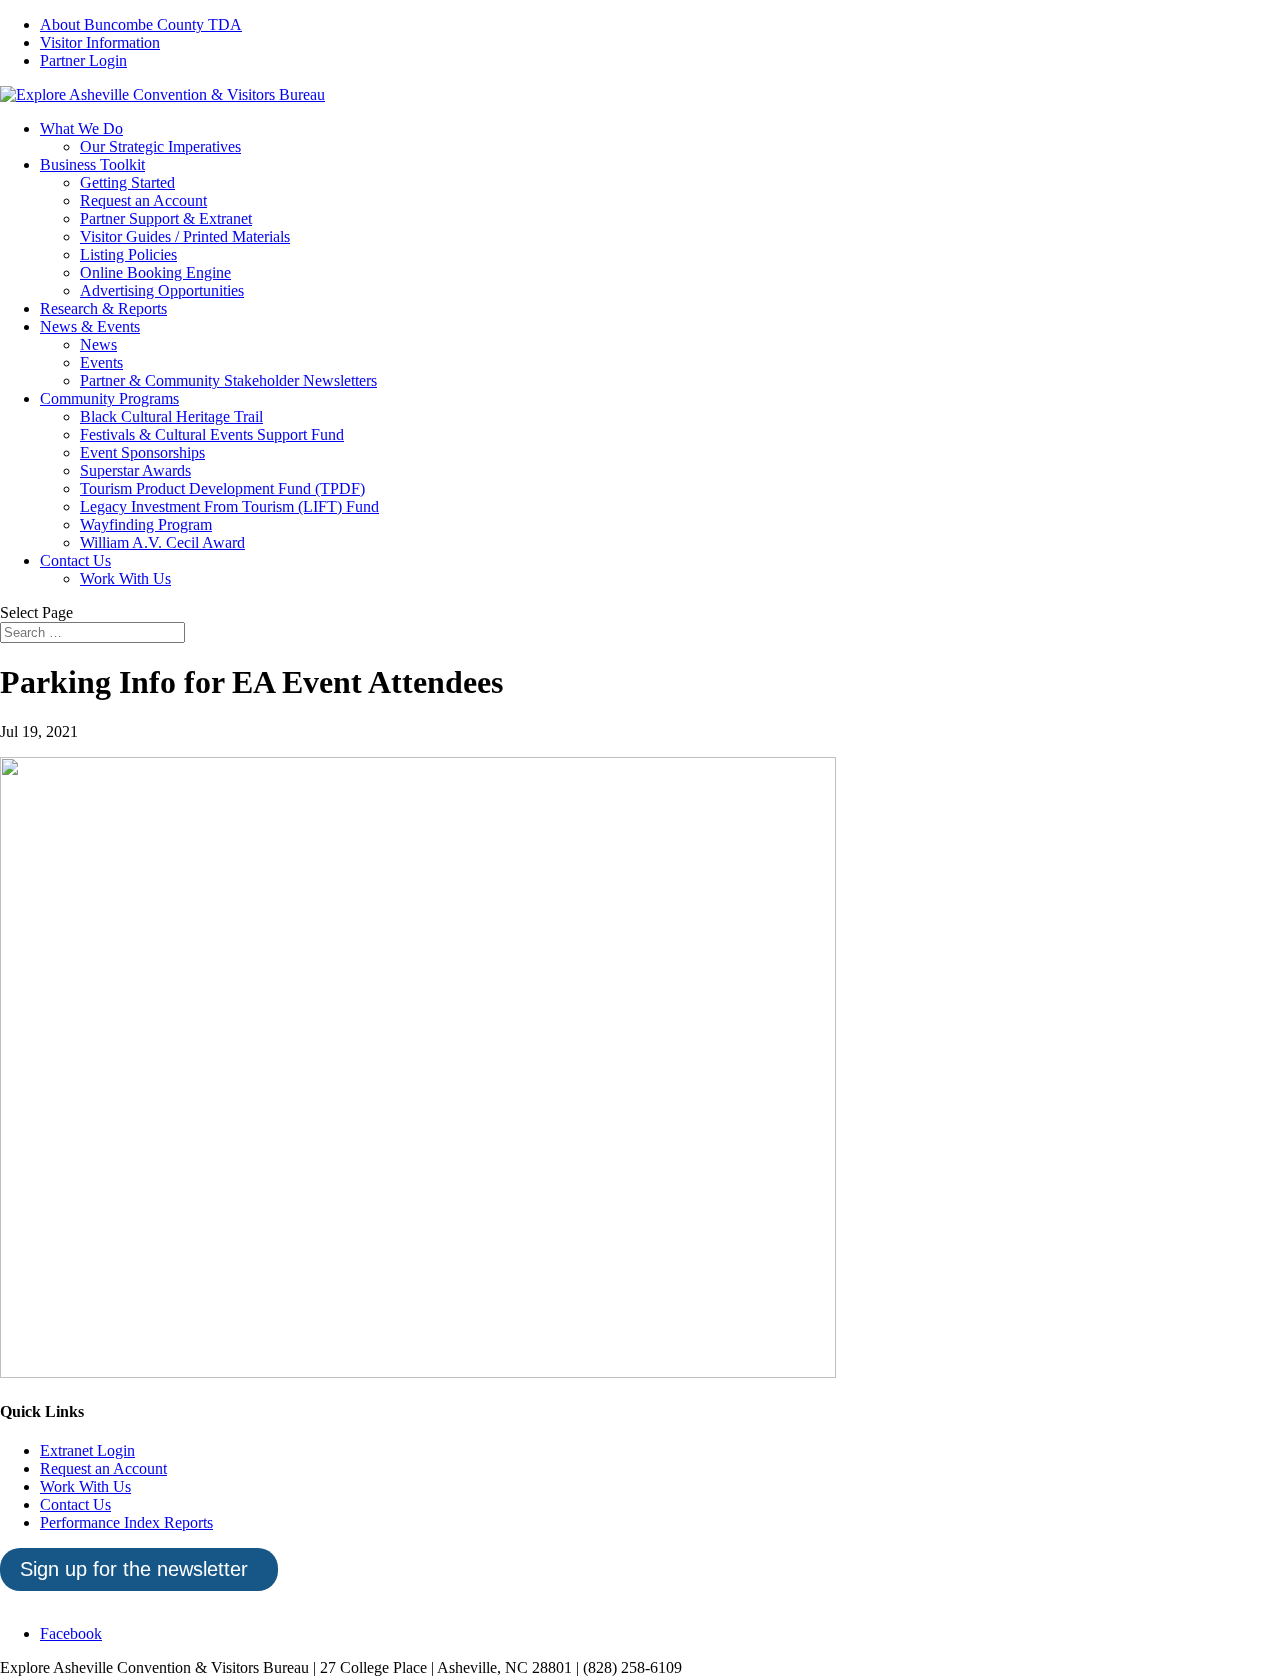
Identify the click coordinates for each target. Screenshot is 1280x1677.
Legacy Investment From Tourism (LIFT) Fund (229, 506)
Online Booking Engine (155, 272)
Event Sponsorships (142, 452)
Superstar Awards (135, 470)
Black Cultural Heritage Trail (171, 416)
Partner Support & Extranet (166, 218)
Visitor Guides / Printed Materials (185, 236)
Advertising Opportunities (162, 290)
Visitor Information (100, 42)
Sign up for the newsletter (134, 1569)
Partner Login (83, 60)
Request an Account (143, 200)
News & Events (90, 326)
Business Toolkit (92, 164)
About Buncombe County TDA (141, 24)
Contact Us (75, 560)
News (98, 344)
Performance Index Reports (126, 1522)
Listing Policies (128, 254)
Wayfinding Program (146, 524)
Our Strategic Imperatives (160, 146)
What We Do (81, 128)
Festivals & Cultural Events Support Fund (212, 434)
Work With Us (125, 578)
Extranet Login (87, 1450)
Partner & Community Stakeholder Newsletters (228, 380)
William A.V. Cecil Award (162, 542)
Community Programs (109, 398)
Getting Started (127, 182)
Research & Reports (103, 308)
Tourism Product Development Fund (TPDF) (222, 488)
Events (101, 362)
